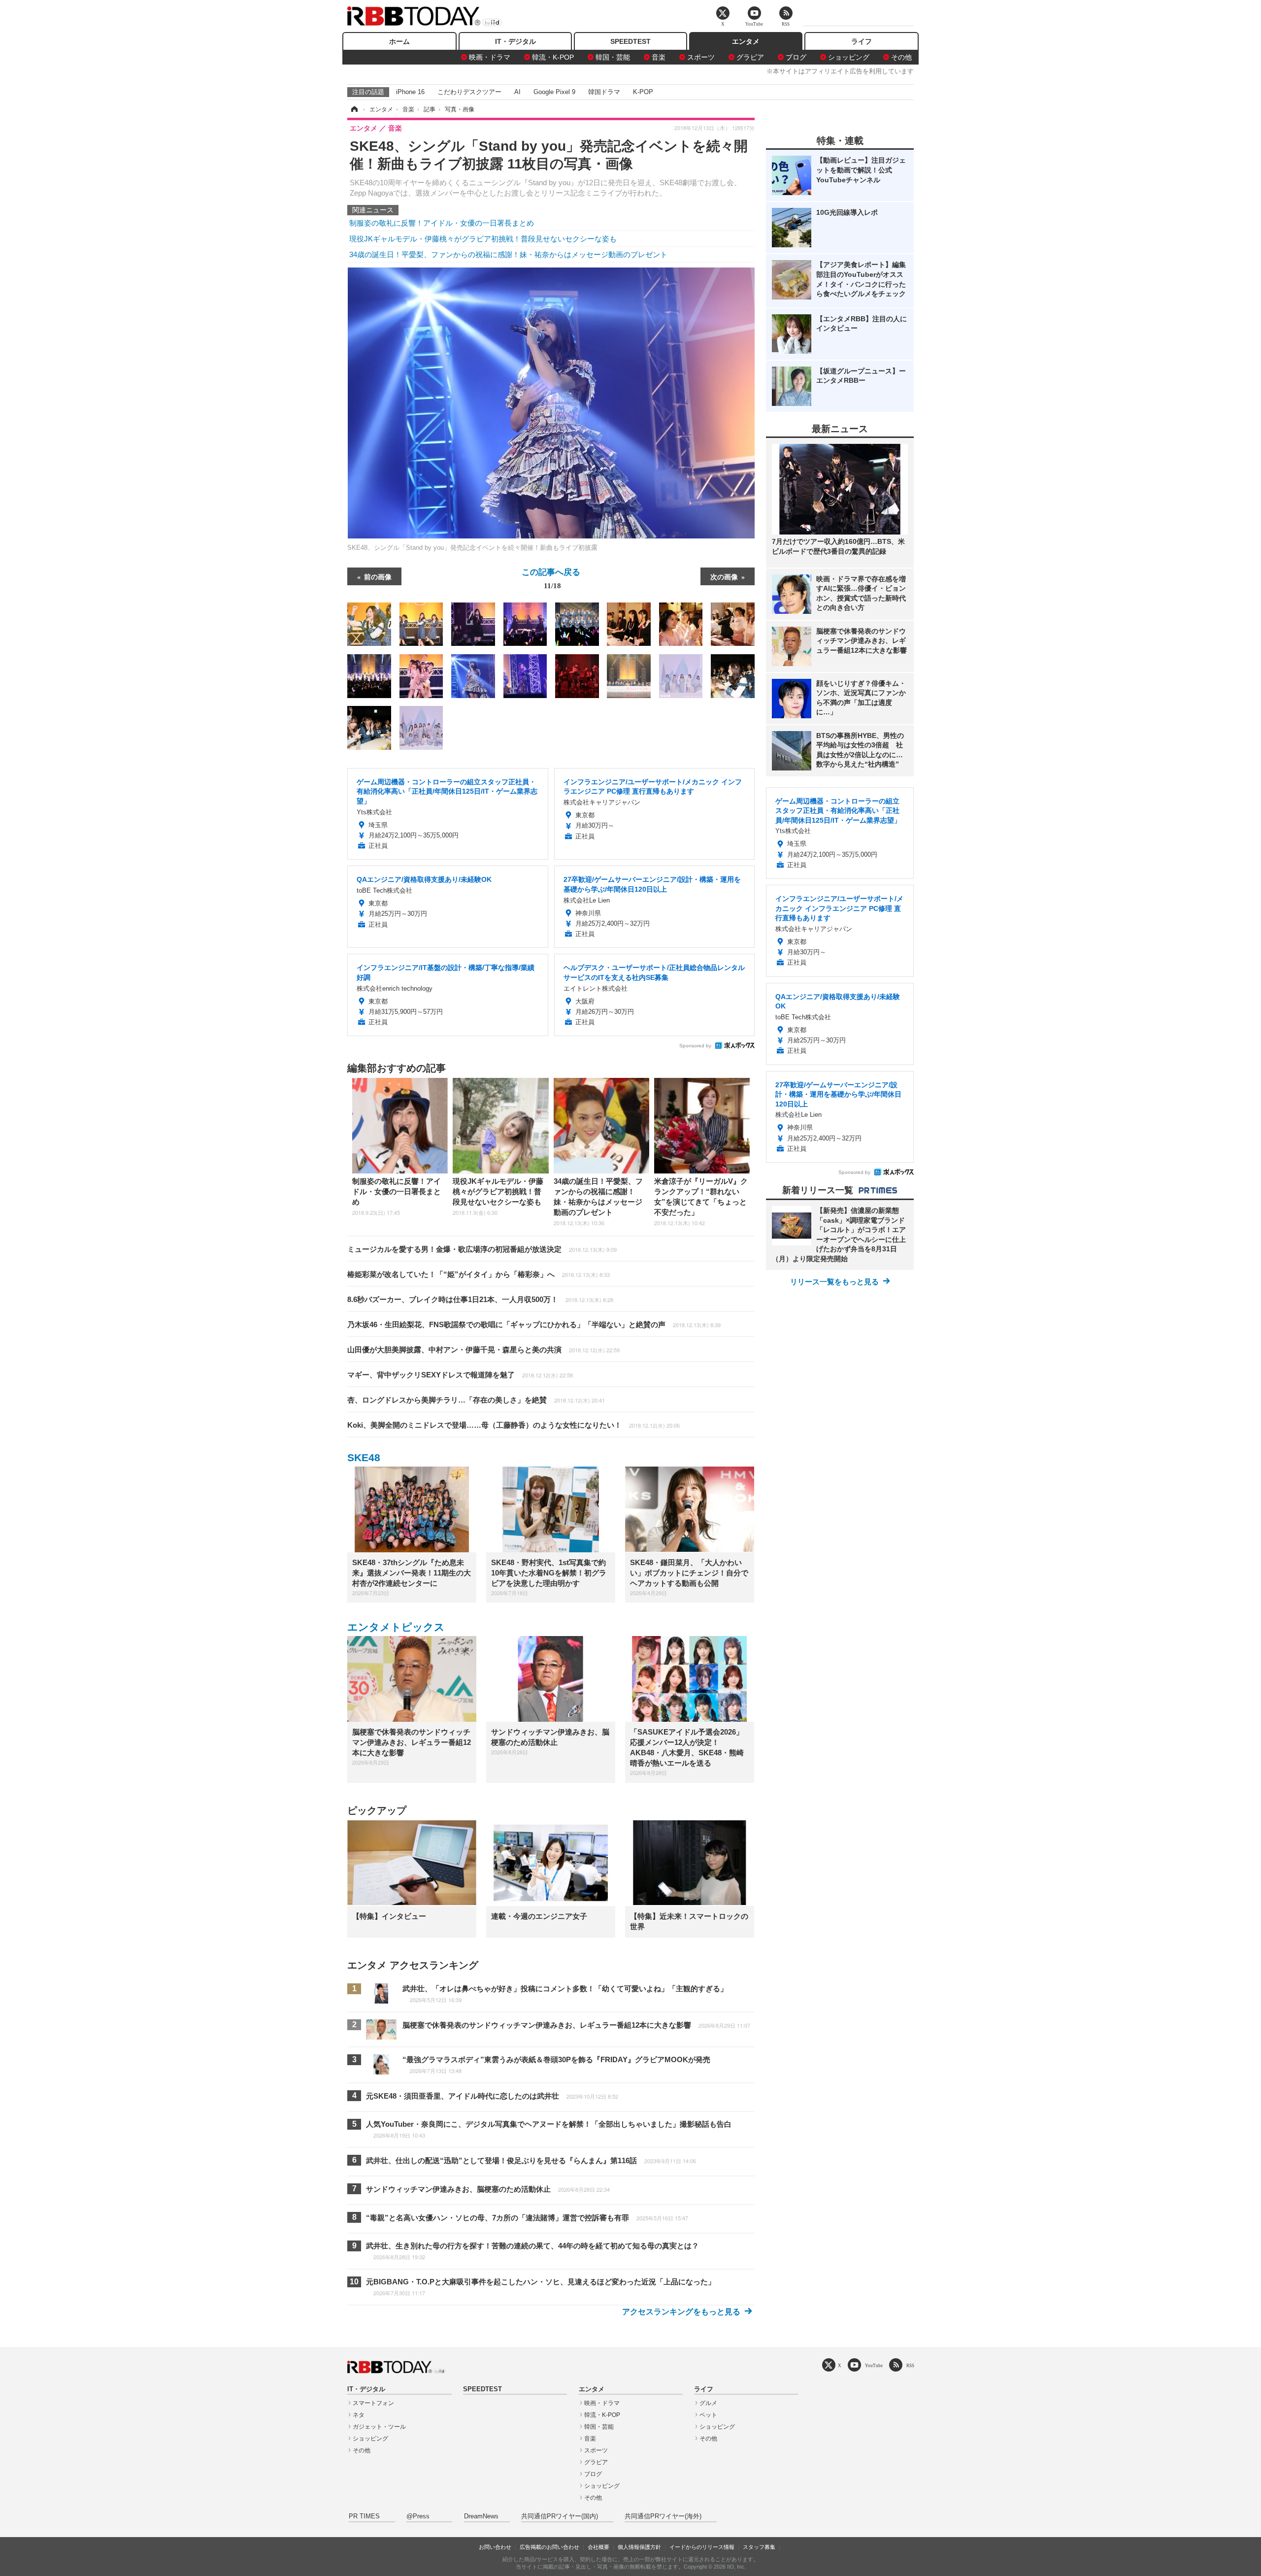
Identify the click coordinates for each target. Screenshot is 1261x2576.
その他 (901, 57)
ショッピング (849, 57)
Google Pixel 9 (554, 92)
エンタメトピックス (396, 1627)
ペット (708, 2415)
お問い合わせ (495, 2547)
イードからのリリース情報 (702, 2547)
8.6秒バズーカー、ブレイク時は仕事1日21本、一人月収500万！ (480, 1299)
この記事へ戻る (551, 578)
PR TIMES (364, 2516)
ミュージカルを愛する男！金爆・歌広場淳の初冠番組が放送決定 (482, 1249)
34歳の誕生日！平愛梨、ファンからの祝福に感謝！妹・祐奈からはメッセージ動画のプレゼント (508, 254)
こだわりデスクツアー (469, 92)
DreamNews (481, 2516)
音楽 (659, 57)
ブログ (796, 57)
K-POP (643, 92)
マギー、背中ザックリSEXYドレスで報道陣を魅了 (460, 1375)
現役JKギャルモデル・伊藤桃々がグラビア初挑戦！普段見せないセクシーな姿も (483, 239)
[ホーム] (354, 109)
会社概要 (598, 2547)
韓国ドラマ (604, 92)
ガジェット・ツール (379, 2427)
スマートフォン (373, 2403)
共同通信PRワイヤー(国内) (560, 2516)
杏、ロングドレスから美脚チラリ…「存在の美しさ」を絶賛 (476, 1400)
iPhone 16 (410, 92)
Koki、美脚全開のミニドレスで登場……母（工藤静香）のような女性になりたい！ (514, 1425)
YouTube (874, 2365)
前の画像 (378, 576)
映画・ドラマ (490, 57)
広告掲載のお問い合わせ (549, 2547)
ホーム (399, 41)
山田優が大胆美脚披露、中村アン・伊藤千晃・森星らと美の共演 (483, 1350)
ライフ (862, 41)
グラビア (750, 57)
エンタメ (746, 41)
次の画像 (724, 576)
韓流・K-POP (553, 57)
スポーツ (701, 57)
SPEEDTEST (630, 41)
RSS (910, 2365)
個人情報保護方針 (639, 2547)
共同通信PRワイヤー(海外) (663, 2516)
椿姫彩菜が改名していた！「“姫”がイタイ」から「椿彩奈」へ (479, 1274)
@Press (418, 2516)
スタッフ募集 (759, 2547)
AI (517, 92)
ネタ (359, 2415)
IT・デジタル (515, 41)
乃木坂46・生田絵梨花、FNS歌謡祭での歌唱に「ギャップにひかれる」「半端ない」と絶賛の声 (534, 1324)
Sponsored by (695, 1046)
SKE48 (364, 1457)
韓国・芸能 (613, 57)
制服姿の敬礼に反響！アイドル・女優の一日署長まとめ (442, 223)
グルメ (708, 2403)
